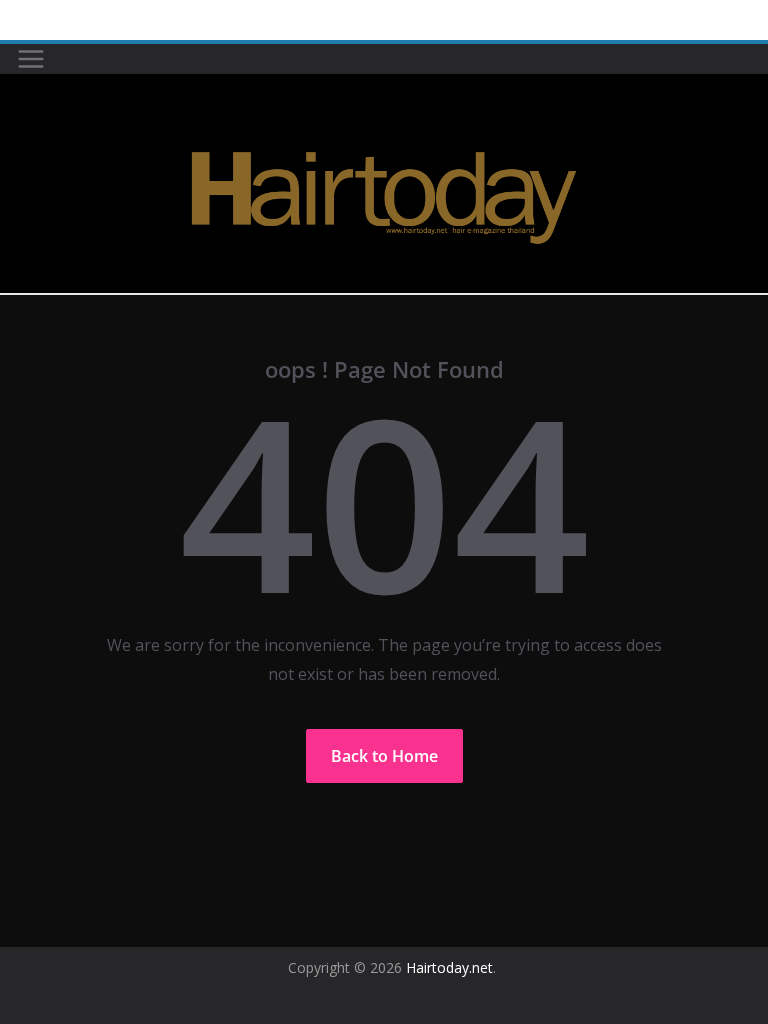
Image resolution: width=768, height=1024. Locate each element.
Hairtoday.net (449, 967)
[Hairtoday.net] (384, 88)
